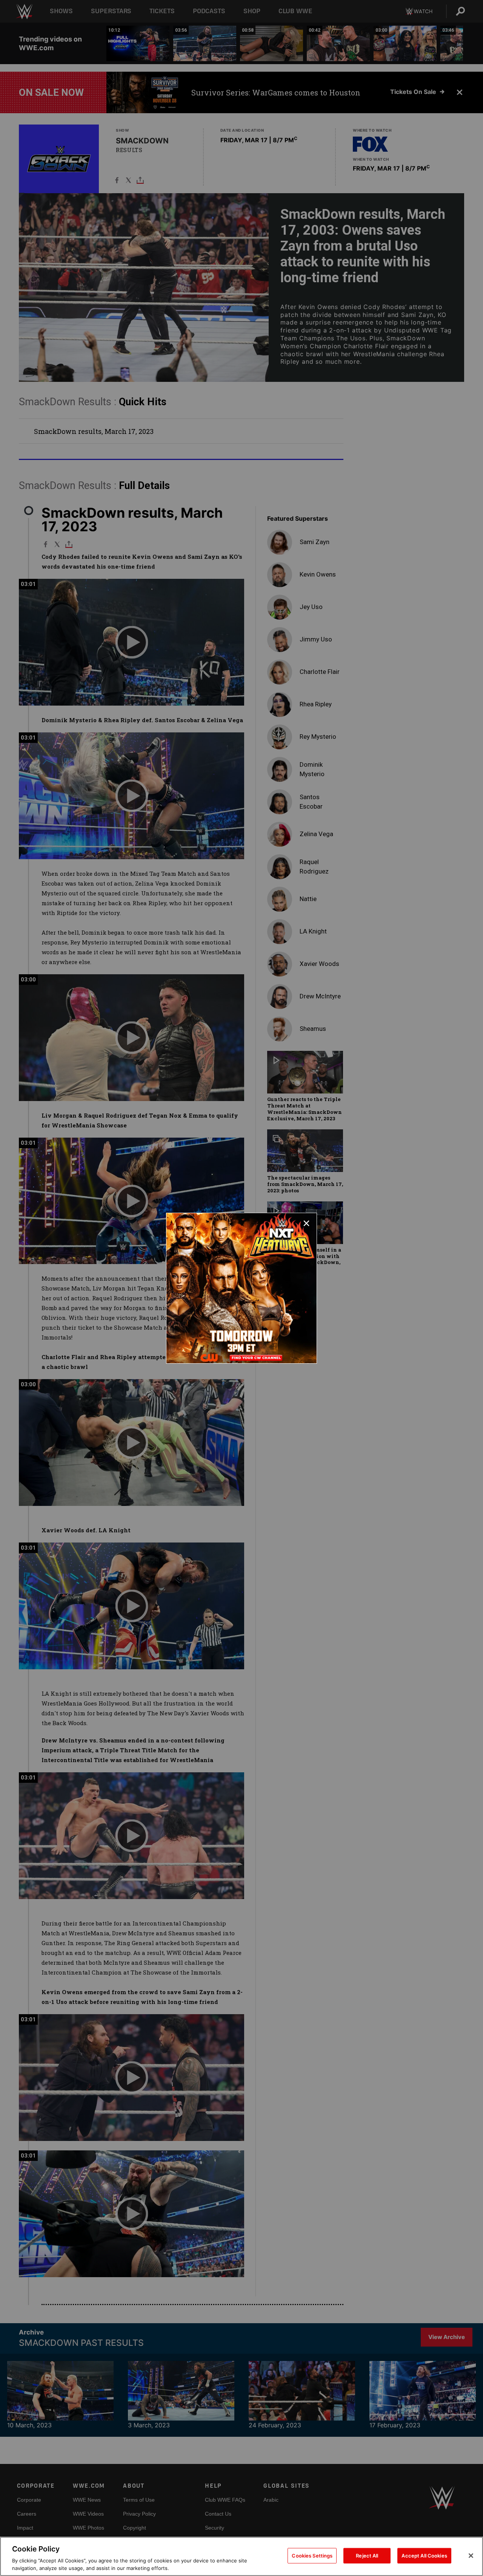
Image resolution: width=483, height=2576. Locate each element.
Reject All (367, 2556)
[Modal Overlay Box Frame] (241, 1288)
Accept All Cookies (424, 2556)
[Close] (471, 2556)
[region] (241, 2556)
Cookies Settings (312, 2556)
